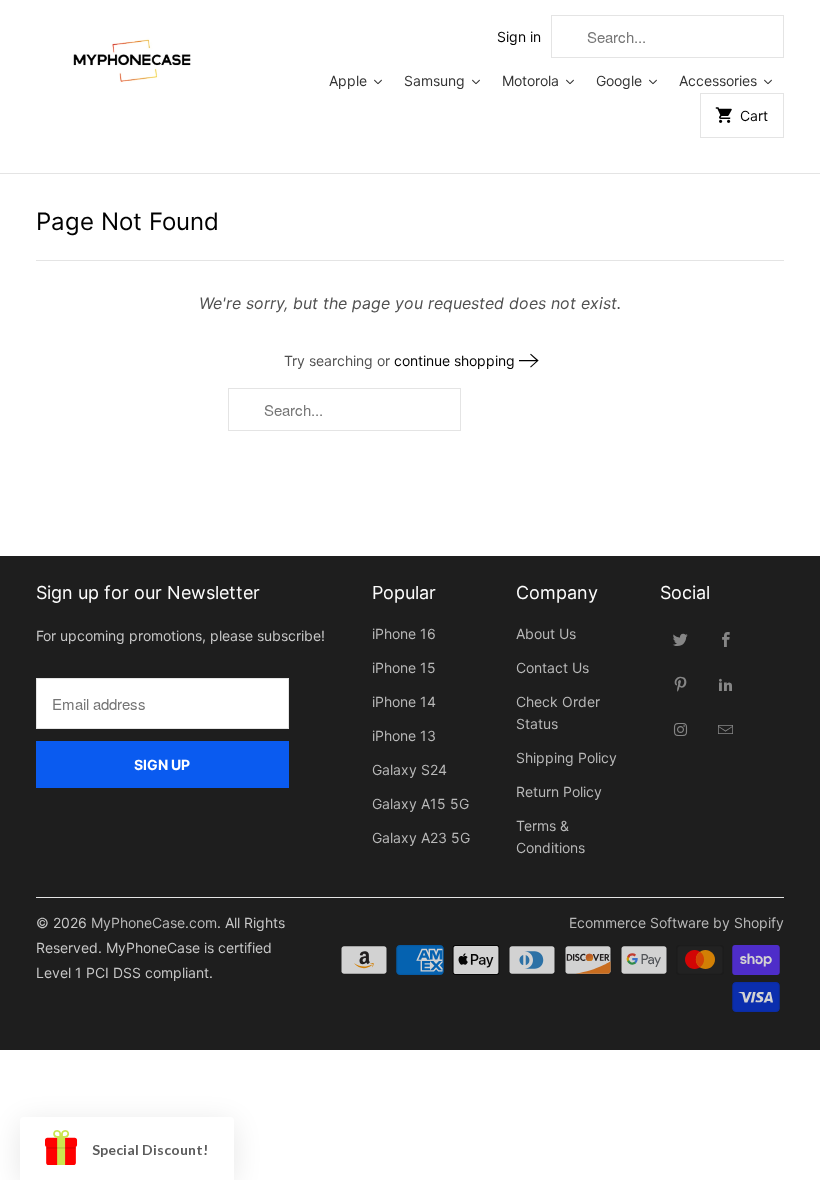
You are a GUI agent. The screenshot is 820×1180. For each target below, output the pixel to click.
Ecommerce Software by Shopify (676, 922)
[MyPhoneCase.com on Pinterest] (681, 684)
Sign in (519, 36)
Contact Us (552, 667)
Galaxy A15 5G (420, 803)
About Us (546, 633)
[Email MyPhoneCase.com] (726, 729)
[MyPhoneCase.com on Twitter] (681, 639)
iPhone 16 (404, 633)
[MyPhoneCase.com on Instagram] (681, 729)
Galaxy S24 (409, 769)
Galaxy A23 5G (421, 837)
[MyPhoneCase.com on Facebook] (726, 639)
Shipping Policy (566, 757)
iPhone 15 (404, 667)
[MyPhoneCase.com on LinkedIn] (726, 684)
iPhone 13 (404, 735)
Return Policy (559, 791)
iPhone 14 (404, 701)
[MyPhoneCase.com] (132, 56)
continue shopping (456, 360)
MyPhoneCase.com (154, 922)
